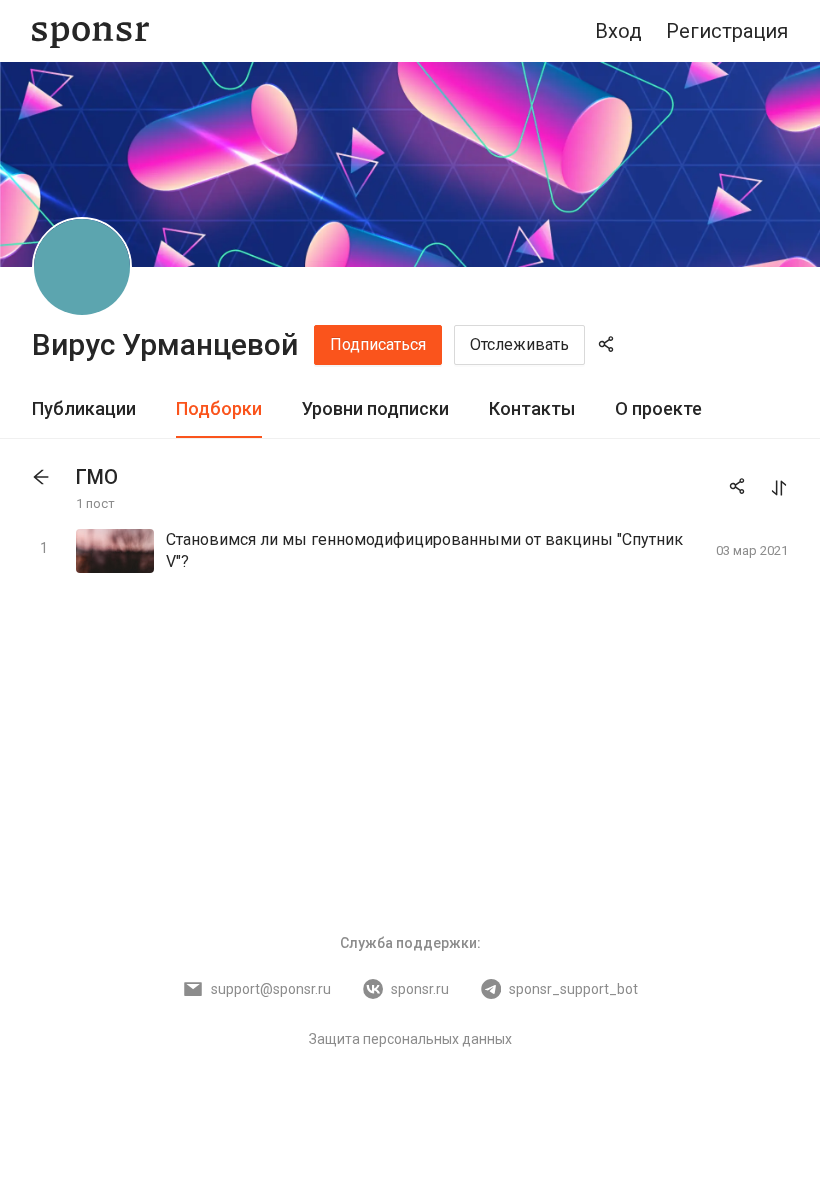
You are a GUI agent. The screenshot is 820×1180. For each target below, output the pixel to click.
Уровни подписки (375, 408)
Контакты (532, 408)
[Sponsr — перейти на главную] (90, 31)
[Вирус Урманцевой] (82, 267)
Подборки (219, 408)
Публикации (84, 408)
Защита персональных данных (410, 1039)
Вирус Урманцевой (165, 344)
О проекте (658, 408)
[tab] (84, 409)
